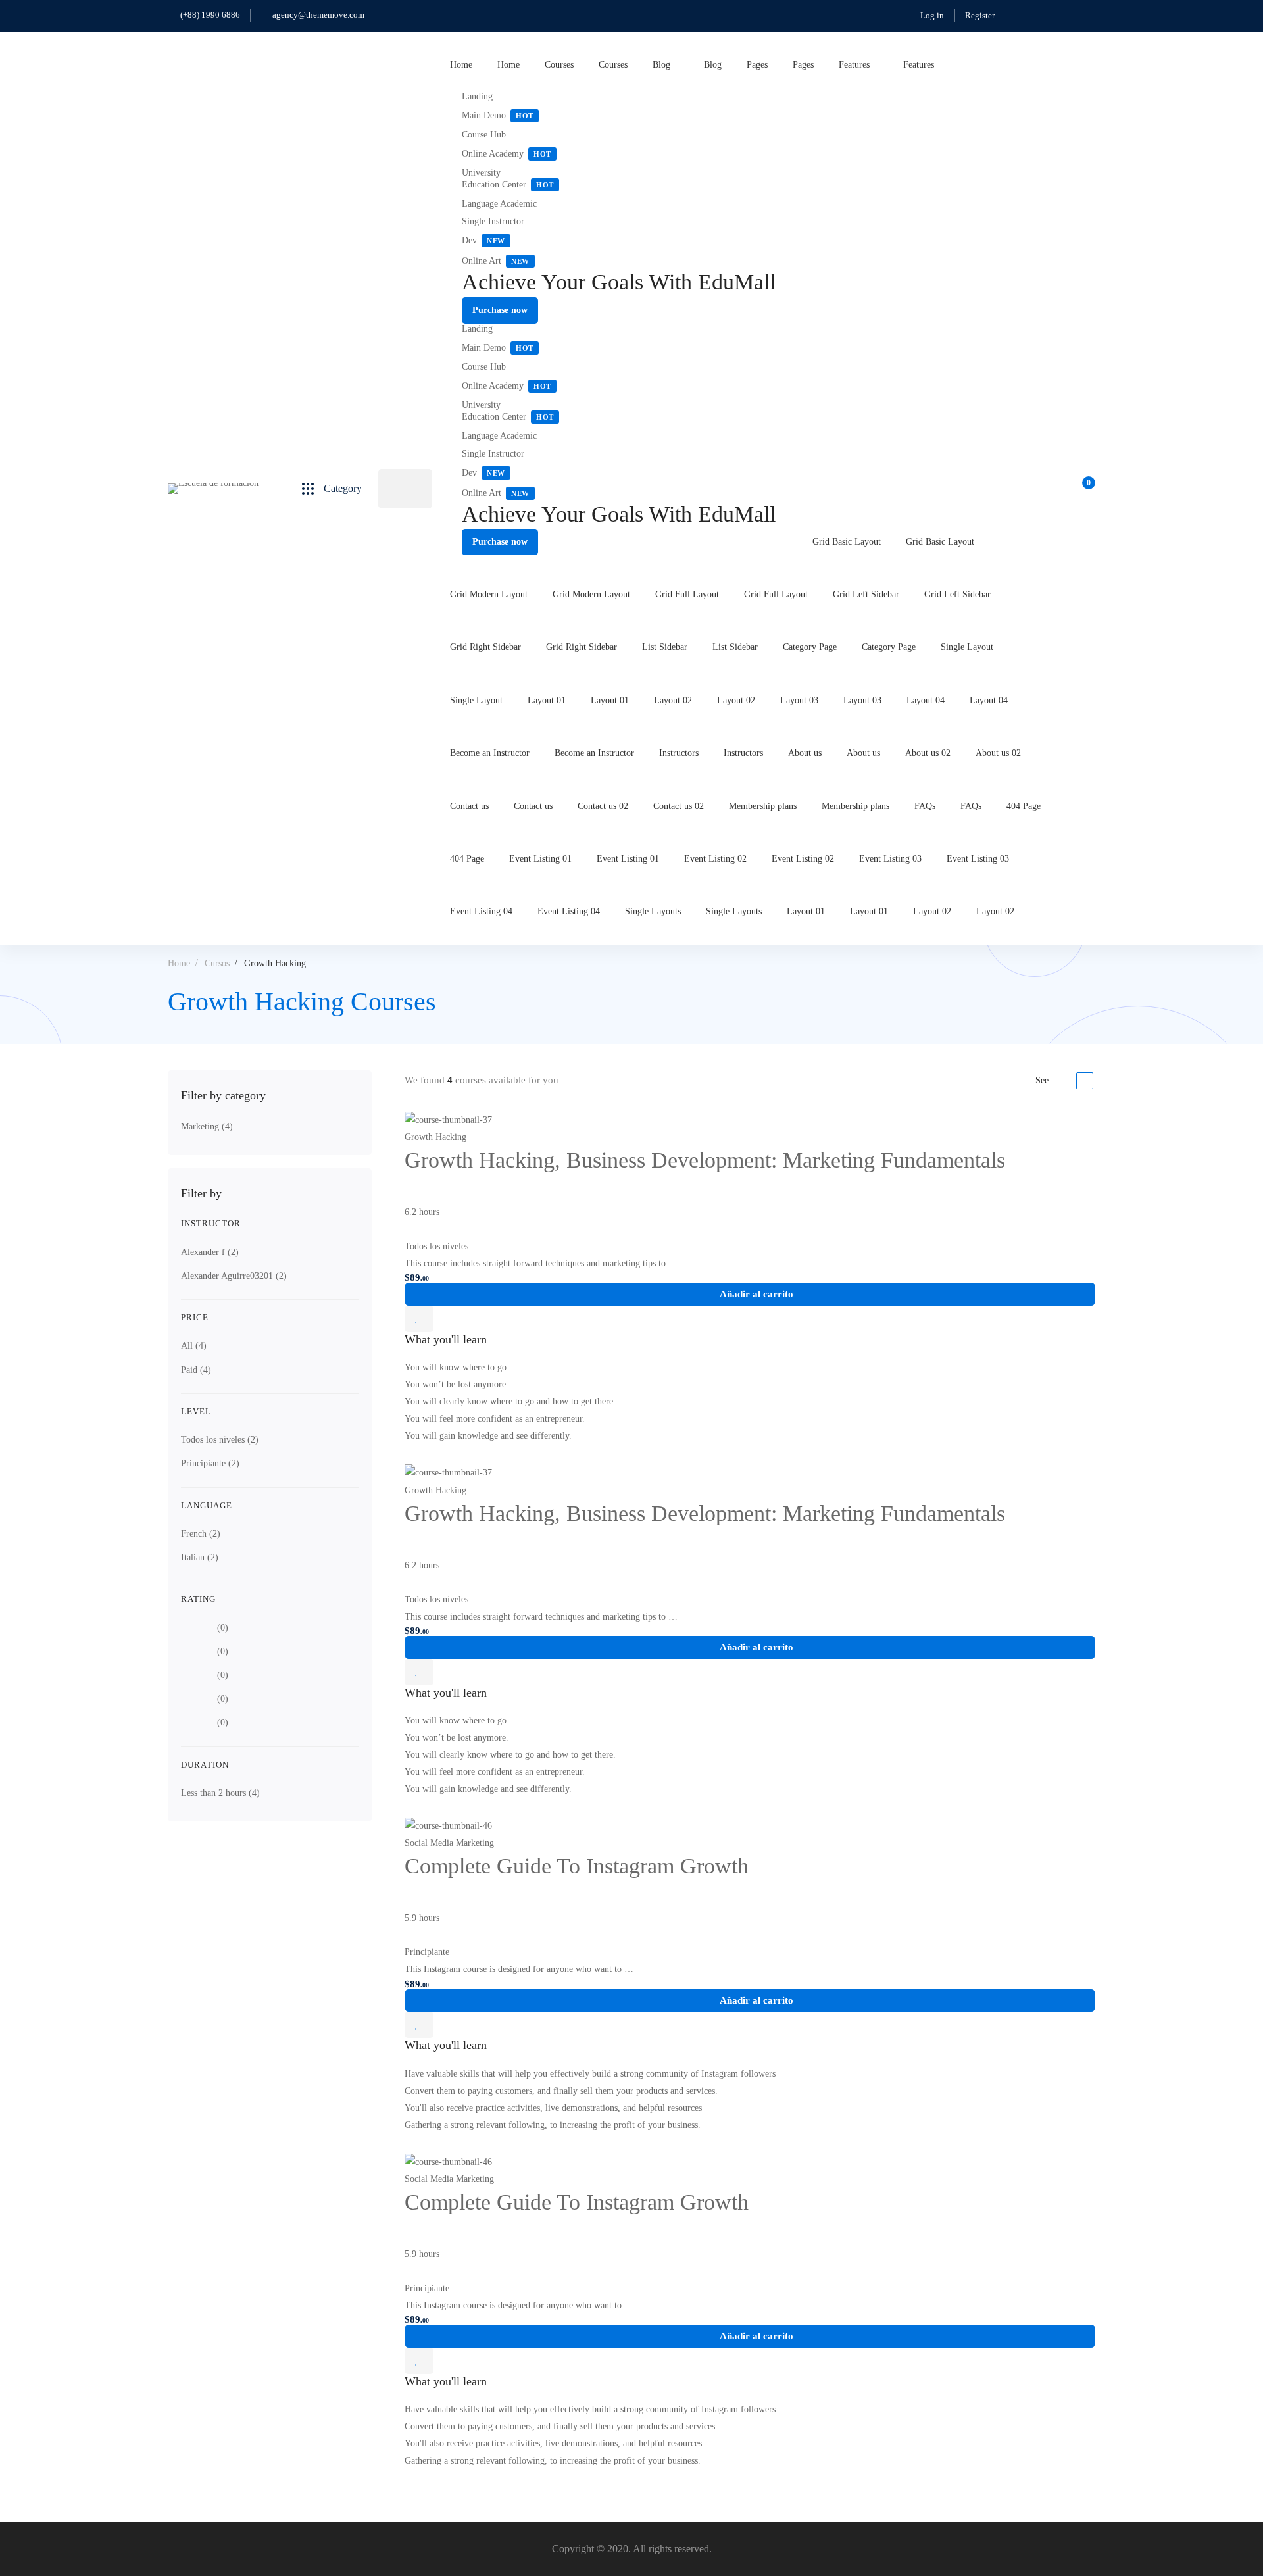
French (201, 1534)
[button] (500, 310)
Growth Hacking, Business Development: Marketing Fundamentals (705, 1160)
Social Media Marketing (449, 1843)
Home (179, 963)
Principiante (210, 1463)
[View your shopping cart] (1084, 489)
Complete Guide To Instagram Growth (577, 1866)
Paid (196, 1370)
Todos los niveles (220, 1440)
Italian (200, 1557)
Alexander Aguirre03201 (234, 1276)
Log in (932, 15)
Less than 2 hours (220, 1793)
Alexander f (210, 1252)
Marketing (207, 1127)
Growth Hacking (435, 1137)
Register (980, 15)
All (194, 1346)
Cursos (217, 963)
